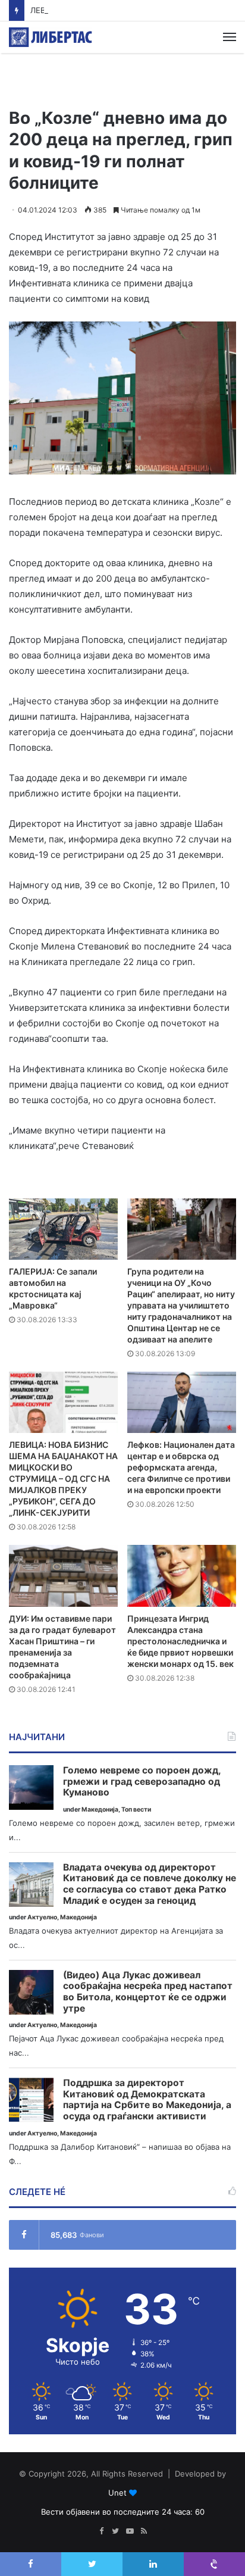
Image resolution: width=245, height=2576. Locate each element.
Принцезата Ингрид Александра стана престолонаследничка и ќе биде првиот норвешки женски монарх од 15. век (180, 1641)
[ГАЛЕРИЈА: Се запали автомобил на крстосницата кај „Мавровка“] (63, 1229)
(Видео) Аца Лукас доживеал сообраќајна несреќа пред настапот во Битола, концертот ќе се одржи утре (148, 1992)
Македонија (100, 1810)
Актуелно (42, 1917)
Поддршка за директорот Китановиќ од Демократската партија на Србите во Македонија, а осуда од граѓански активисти (147, 2100)
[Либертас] (51, 37)
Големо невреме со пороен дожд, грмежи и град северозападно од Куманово (142, 1782)
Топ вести (136, 1810)
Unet (117, 2493)
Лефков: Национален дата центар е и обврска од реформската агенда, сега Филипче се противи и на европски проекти (181, 1467)
